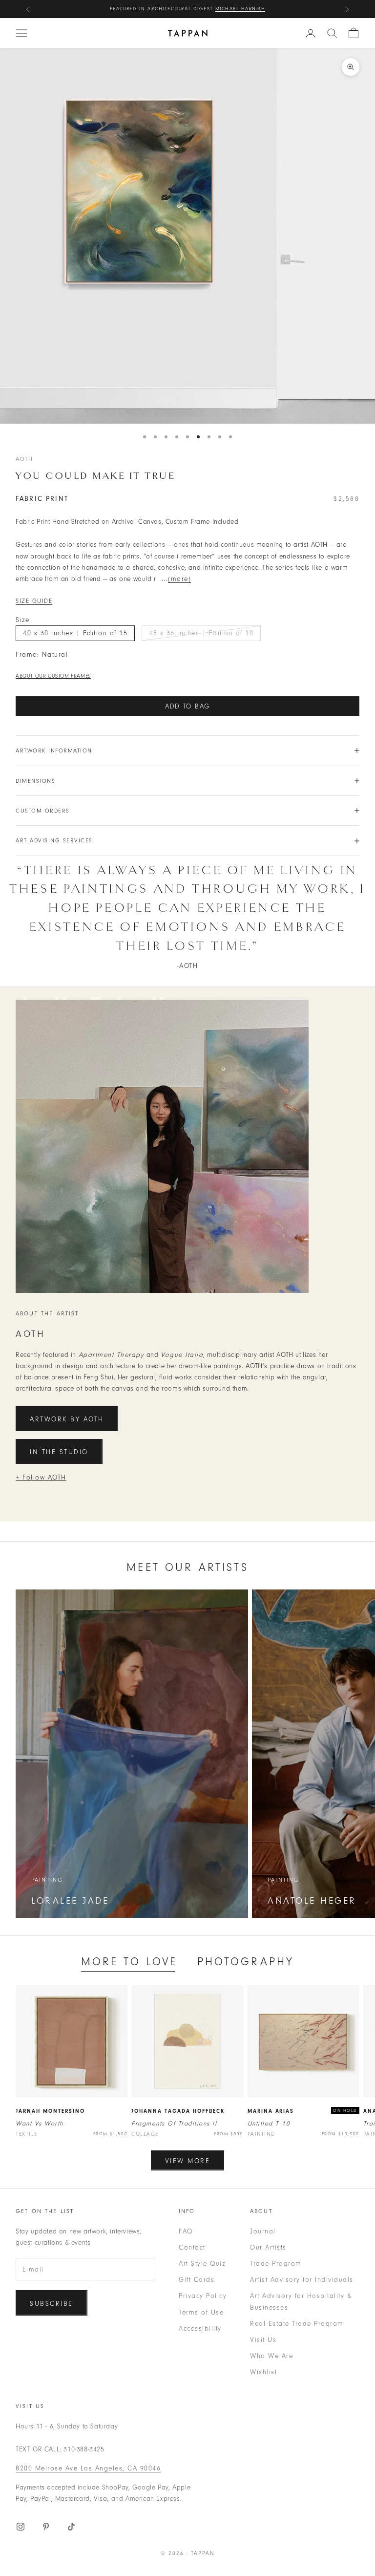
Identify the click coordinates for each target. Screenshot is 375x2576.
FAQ (186, 2231)
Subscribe (52, 2304)
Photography (246, 1962)
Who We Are (271, 2356)
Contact (192, 2247)
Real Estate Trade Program (297, 2324)
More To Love (129, 1962)
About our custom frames (53, 676)
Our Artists (268, 2247)
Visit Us (263, 2340)
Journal (263, 2231)
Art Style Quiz (202, 2264)
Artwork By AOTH (67, 1419)
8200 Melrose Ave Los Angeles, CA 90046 (88, 2468)
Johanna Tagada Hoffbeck (178, 2111)
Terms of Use (201, 2312)
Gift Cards (197, 2280)
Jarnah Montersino (50, 2111)
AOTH (25, 459)
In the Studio (59, 1452)
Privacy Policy (203, 2296)
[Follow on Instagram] (21, 2527)
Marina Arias (271, 2111)
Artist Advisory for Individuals (302, 2280)
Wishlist (263, 2372)
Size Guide (34, 601)
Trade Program (276, 2264)
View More (188, 2161)
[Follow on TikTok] (71, 2527)
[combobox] (332, 33)
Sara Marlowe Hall (234, 9)
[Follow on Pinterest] (46, 2527)
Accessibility (200, 2329)
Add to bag (187, 706)
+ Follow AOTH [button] (41, 1477)
